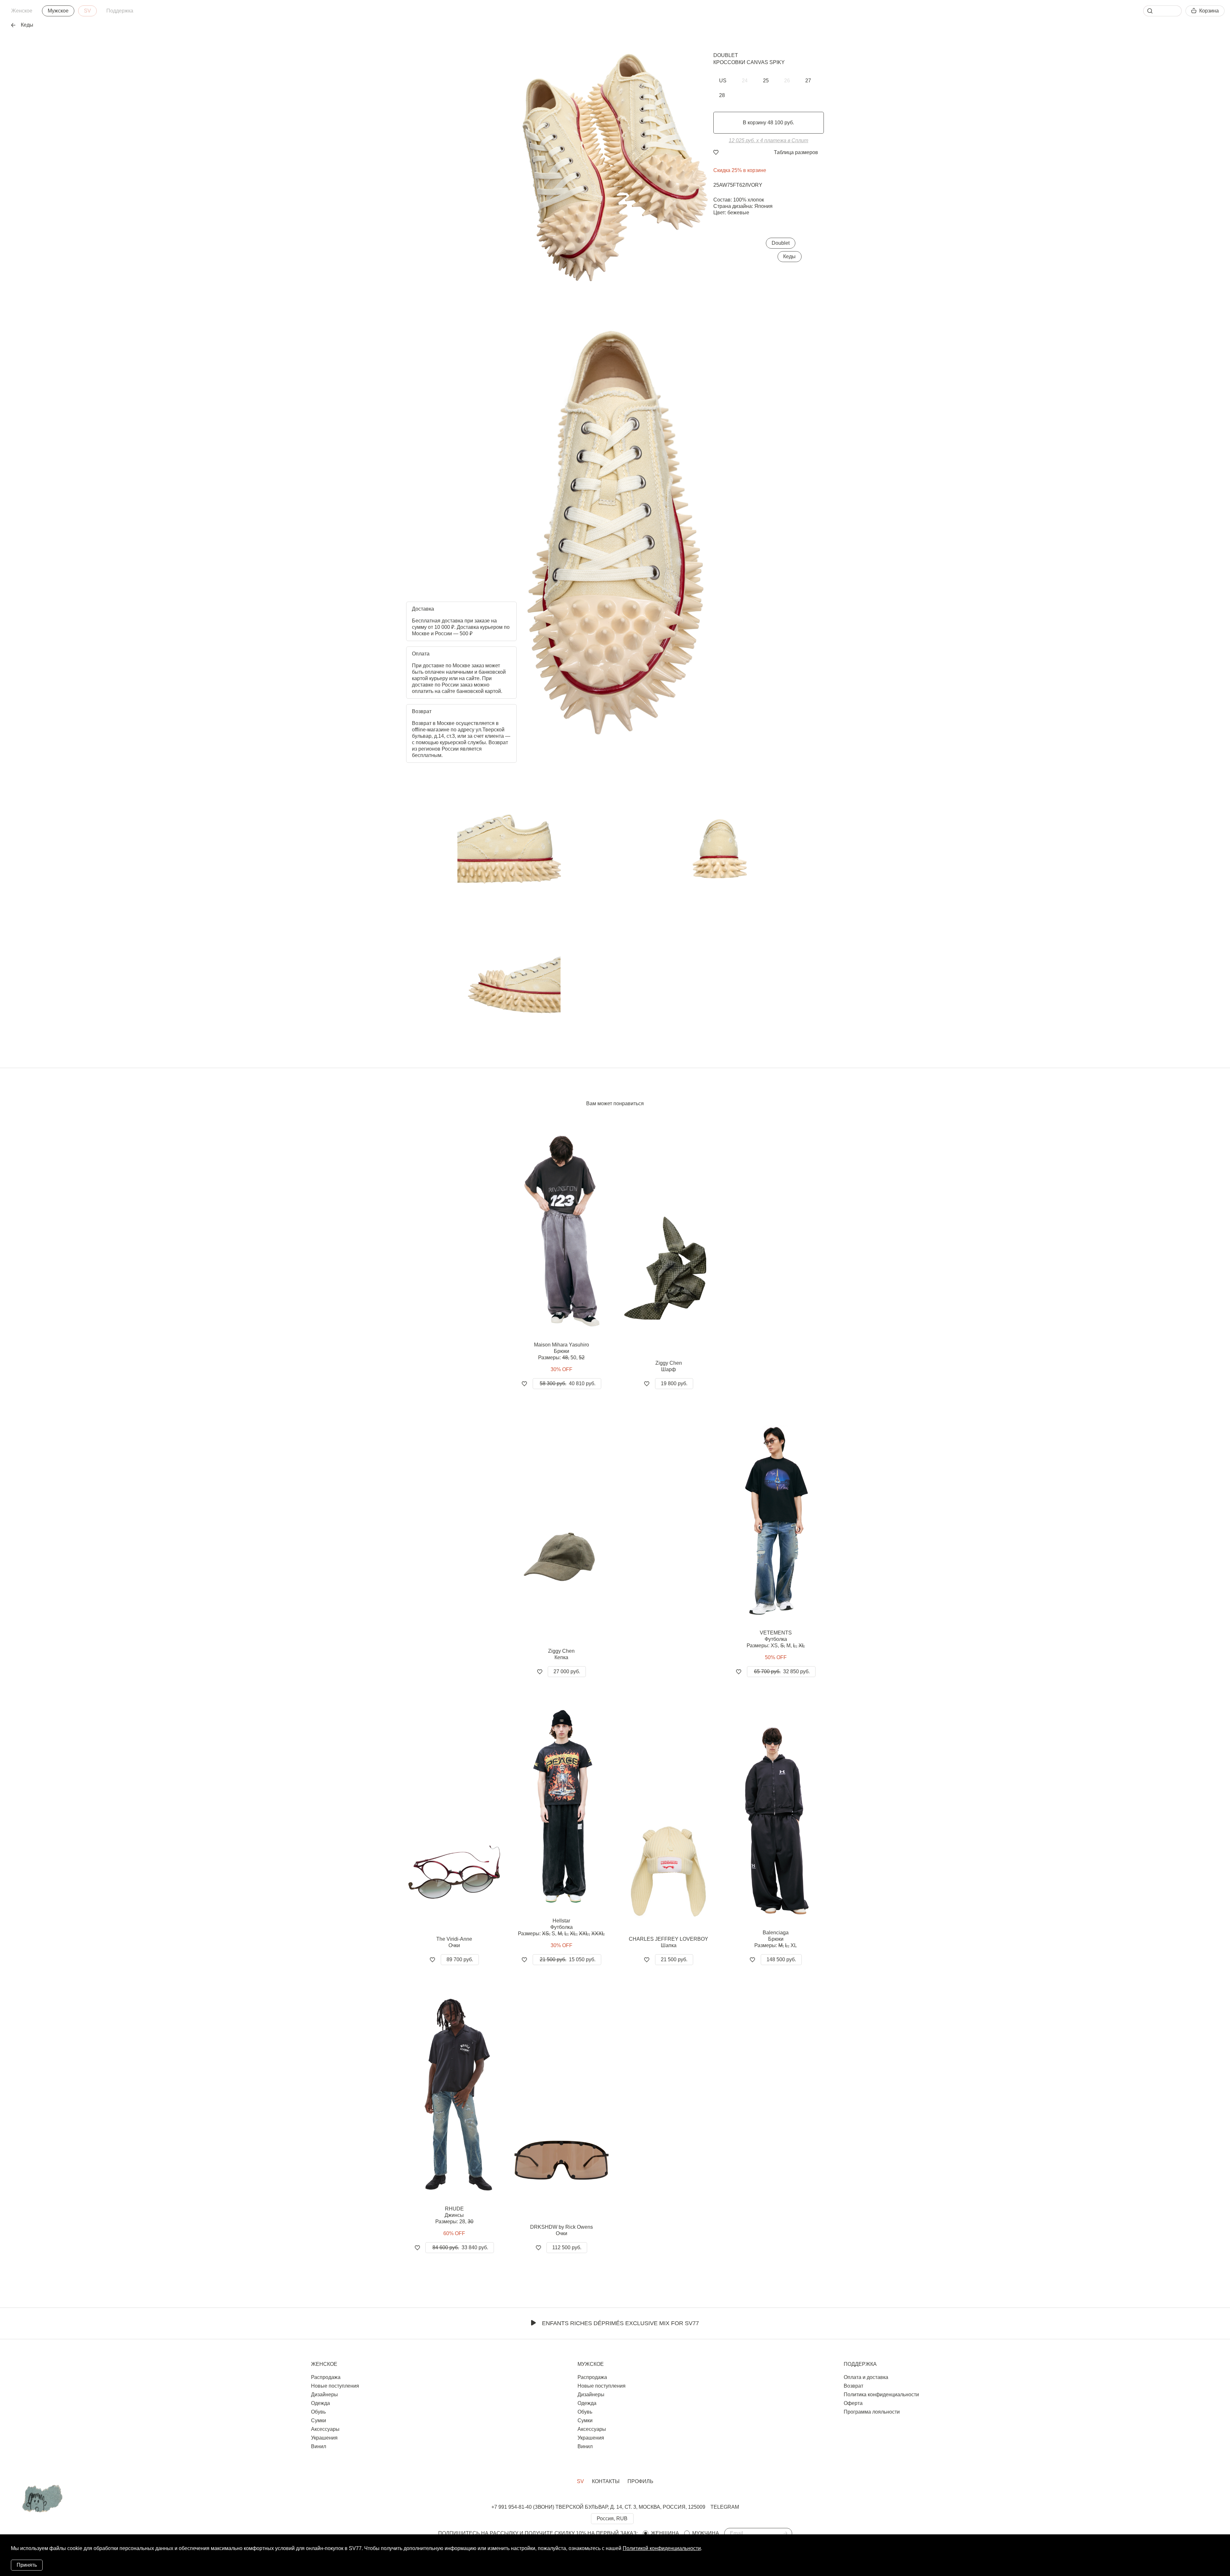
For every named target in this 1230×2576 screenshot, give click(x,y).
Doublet (726, 55)
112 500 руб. (567, 2247)
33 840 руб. (460, 2247)
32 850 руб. (782, 1671)
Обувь (318, 2412)
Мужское (58, 11)
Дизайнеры (324, 2395)
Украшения (324, 2438)
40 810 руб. (568, 1383)
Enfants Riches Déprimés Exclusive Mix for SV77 (620, 2323)
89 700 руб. (460, 1959)
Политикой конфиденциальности (662, 2548)
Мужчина (706, 2533)
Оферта (853, 2403)
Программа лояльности (872, 2412)
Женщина (665, 2533)
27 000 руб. (567, 1671)
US (723, 81)
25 (766, 81)
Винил (319, 2446)
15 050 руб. (568, 1959)
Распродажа (326, 2377)
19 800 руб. (674, 1383)
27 (808, 81)
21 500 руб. (674, 1959)
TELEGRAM (725, 2507)
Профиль (640, 2481)
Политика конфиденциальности (881, 2395)
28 (722, 95)
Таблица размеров (796, 152)
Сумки (319, 2420)
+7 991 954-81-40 (512, 2507)
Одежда (320, 2403)
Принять (27, 2565)
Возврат (853, 2386)
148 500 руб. (781, 1959)
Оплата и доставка (866, 2377)
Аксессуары (325, 2429)
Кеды (789, 256)
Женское (22, 11)
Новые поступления (335, 2386)
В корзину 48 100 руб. (768, 123)
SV (87, 11)
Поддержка (120, 11)
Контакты (606, 2481)
